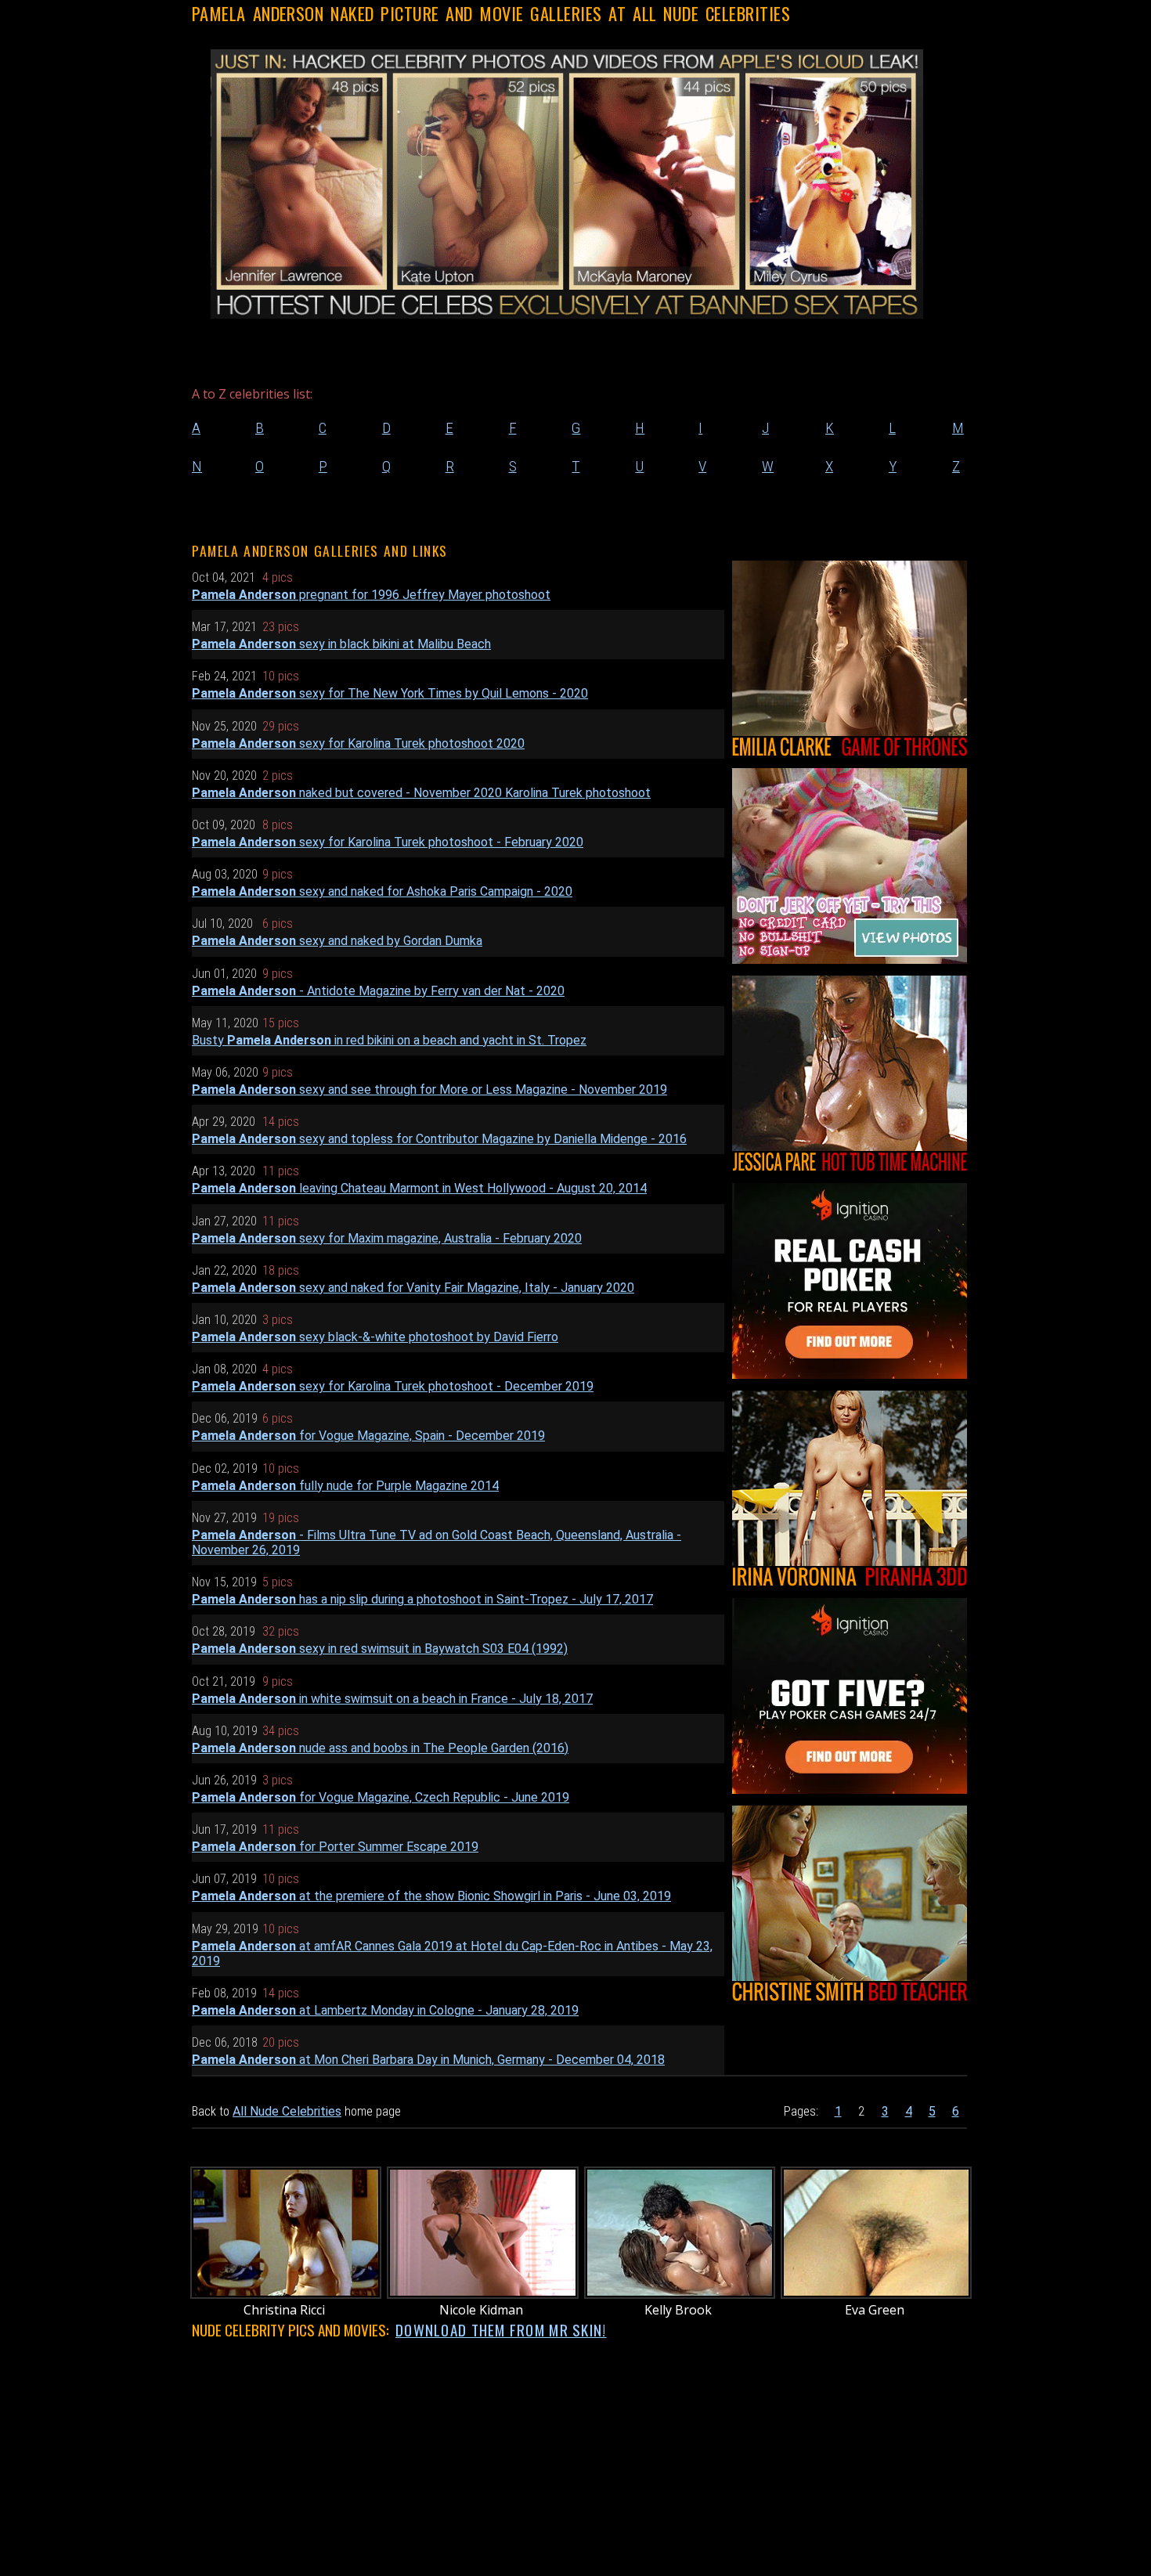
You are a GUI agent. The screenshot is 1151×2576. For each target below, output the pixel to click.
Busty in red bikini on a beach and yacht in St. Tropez (389, 1040)
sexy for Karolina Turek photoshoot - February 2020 (388, 842)
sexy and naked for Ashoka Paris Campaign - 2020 (382, 891)
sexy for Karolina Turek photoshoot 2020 (358, 743)
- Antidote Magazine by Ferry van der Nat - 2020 (378, 991)
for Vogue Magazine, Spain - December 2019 (368, 1436)
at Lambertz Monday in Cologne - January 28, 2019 (385, 2010)
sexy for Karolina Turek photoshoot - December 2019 (393, 1386)
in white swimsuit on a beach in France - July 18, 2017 (392, 1699)
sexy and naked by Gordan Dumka (337, 941)
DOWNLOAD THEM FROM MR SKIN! (501, 2330)
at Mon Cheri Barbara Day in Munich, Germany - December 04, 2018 (428, 2060)
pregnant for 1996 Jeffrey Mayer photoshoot (371, 595)
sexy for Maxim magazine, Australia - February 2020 (387, 1238)
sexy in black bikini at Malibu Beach (341, 644)
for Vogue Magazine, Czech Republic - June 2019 (381, 1797)
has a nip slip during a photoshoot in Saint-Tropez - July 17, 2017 (422, 1599)
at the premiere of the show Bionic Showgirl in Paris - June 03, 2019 (431, 1896)
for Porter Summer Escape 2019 (335, 1847)
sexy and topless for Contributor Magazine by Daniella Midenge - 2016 (439, 1139)
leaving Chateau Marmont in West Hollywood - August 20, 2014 (419, 1188)
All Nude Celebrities (287, 2111)
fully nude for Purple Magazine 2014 (345, 1486)
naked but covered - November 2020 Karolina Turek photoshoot (421, 793)
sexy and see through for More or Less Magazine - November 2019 (429, 1090)
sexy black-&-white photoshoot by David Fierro (375, 1337)
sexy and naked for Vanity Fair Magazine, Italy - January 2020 (413, 1288)
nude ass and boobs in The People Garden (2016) (380, 1748)
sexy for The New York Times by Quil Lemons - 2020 (390, 693)
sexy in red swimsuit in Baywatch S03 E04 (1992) (380, 1649)
